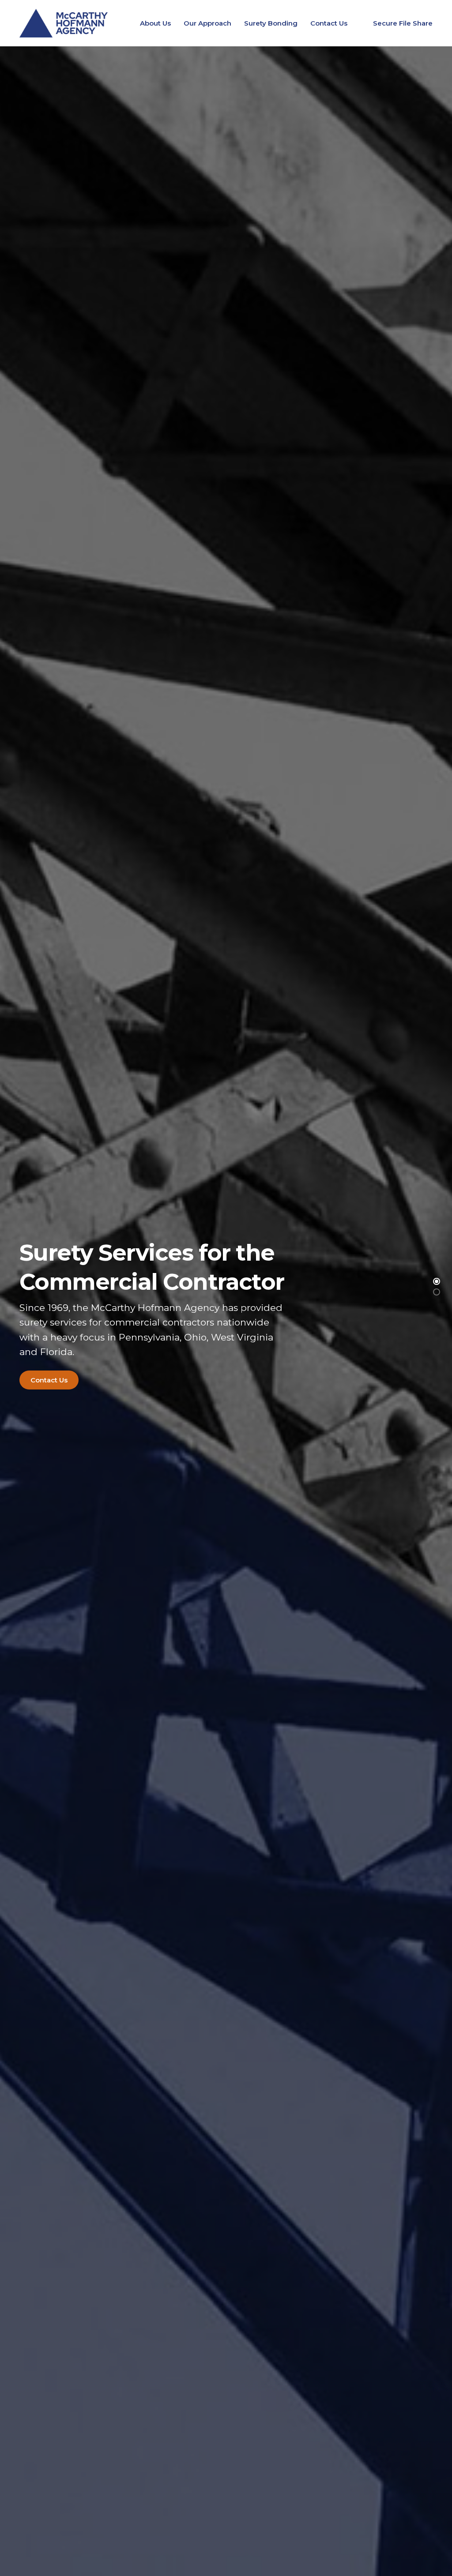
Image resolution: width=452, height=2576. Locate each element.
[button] (437, 1281)
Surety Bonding (271, 23)
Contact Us (329, 23)
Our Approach (207, 23)
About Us (155, 23)
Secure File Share (403, 23)
